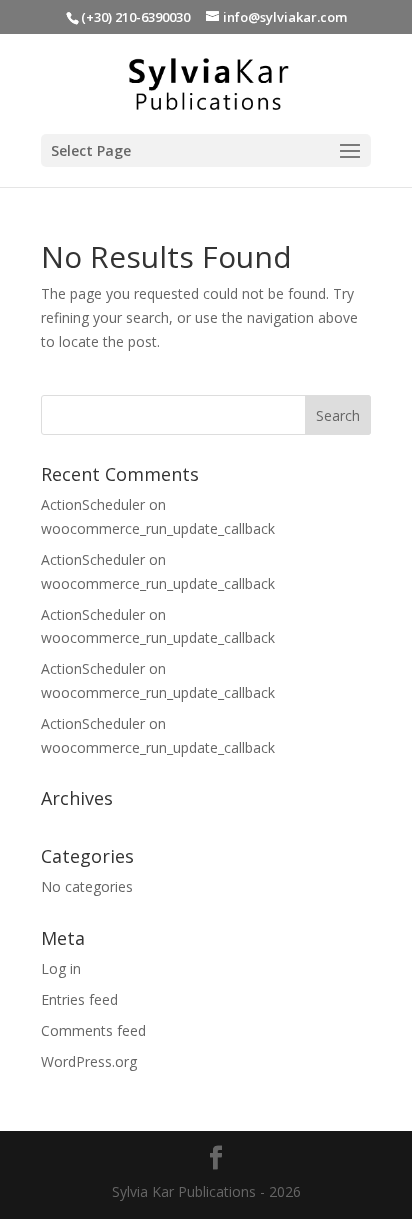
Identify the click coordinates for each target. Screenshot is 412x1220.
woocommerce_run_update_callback (158, 528)
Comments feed (93, 1030)
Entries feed (79, 999)
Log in (61, 968)
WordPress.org (89, 1061)
